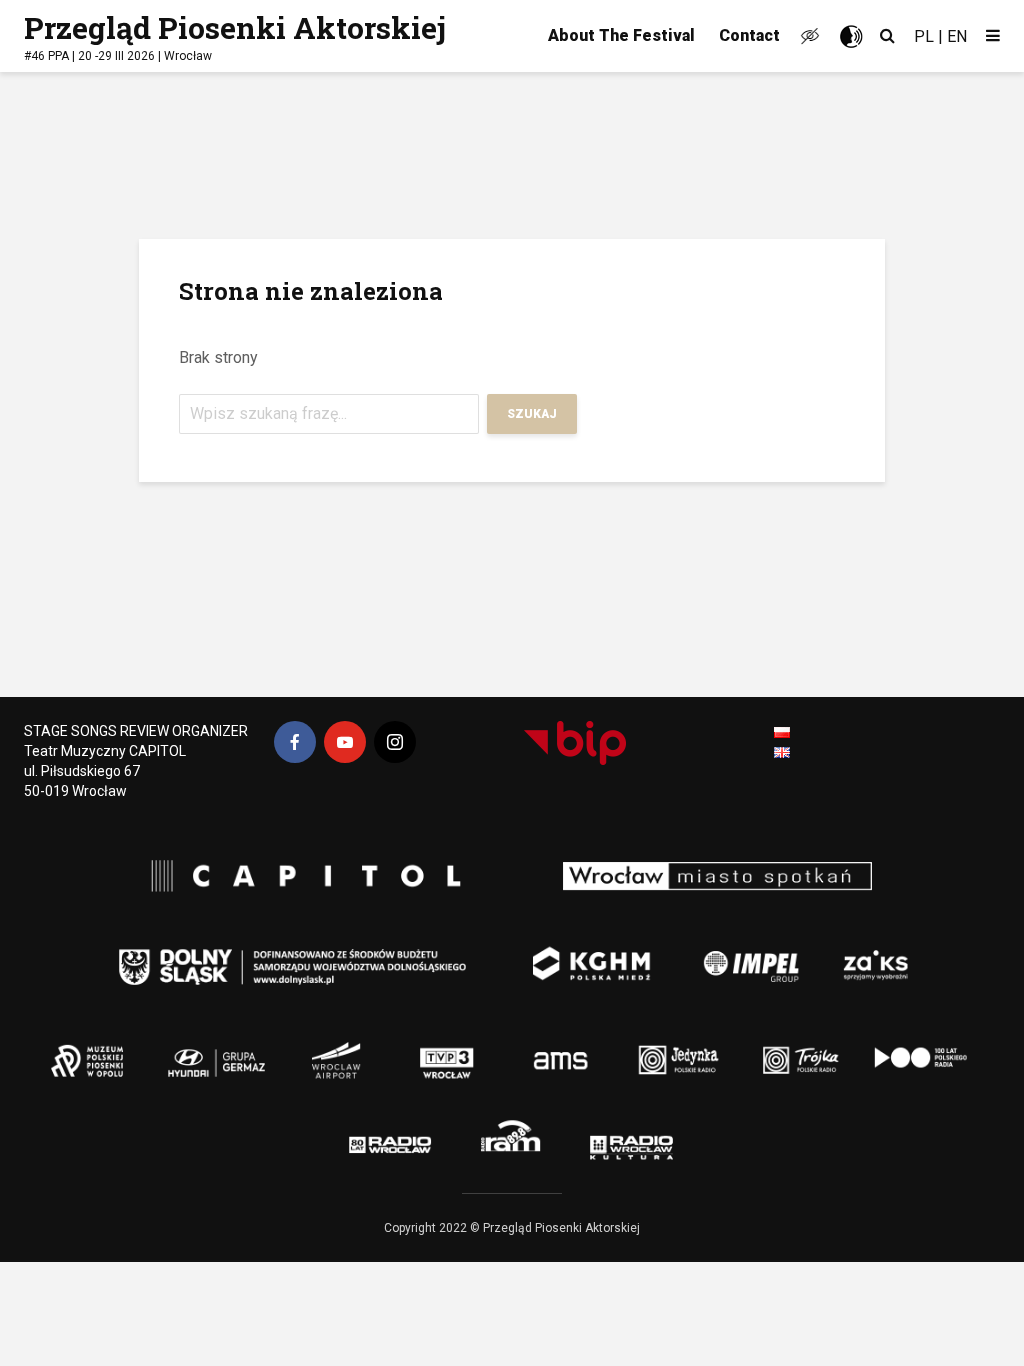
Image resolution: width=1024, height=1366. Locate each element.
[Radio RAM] (517, 1139)
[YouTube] (345, 742)
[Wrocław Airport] (392, 1046)
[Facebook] (295, 742)
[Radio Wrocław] (362, 1139)
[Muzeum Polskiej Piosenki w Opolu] (97, 1046)
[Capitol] (297, 878)
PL (924, 36)
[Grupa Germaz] (297, 1046)
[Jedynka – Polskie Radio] (647, 1046)
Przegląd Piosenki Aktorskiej (235, 27)
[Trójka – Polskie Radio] (762, 1046)
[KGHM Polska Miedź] (577, 952)
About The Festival (621, 35)
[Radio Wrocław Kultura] (677, 1139)
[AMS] (552, 1046)
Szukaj (532, 414)
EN (957, 36)
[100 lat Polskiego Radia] (897, 1046)
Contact (749, 35)
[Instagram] (395, 742)
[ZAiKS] (882, 952)
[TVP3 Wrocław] (477, 1046)
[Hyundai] (202, 1046)
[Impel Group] (722, 952)
